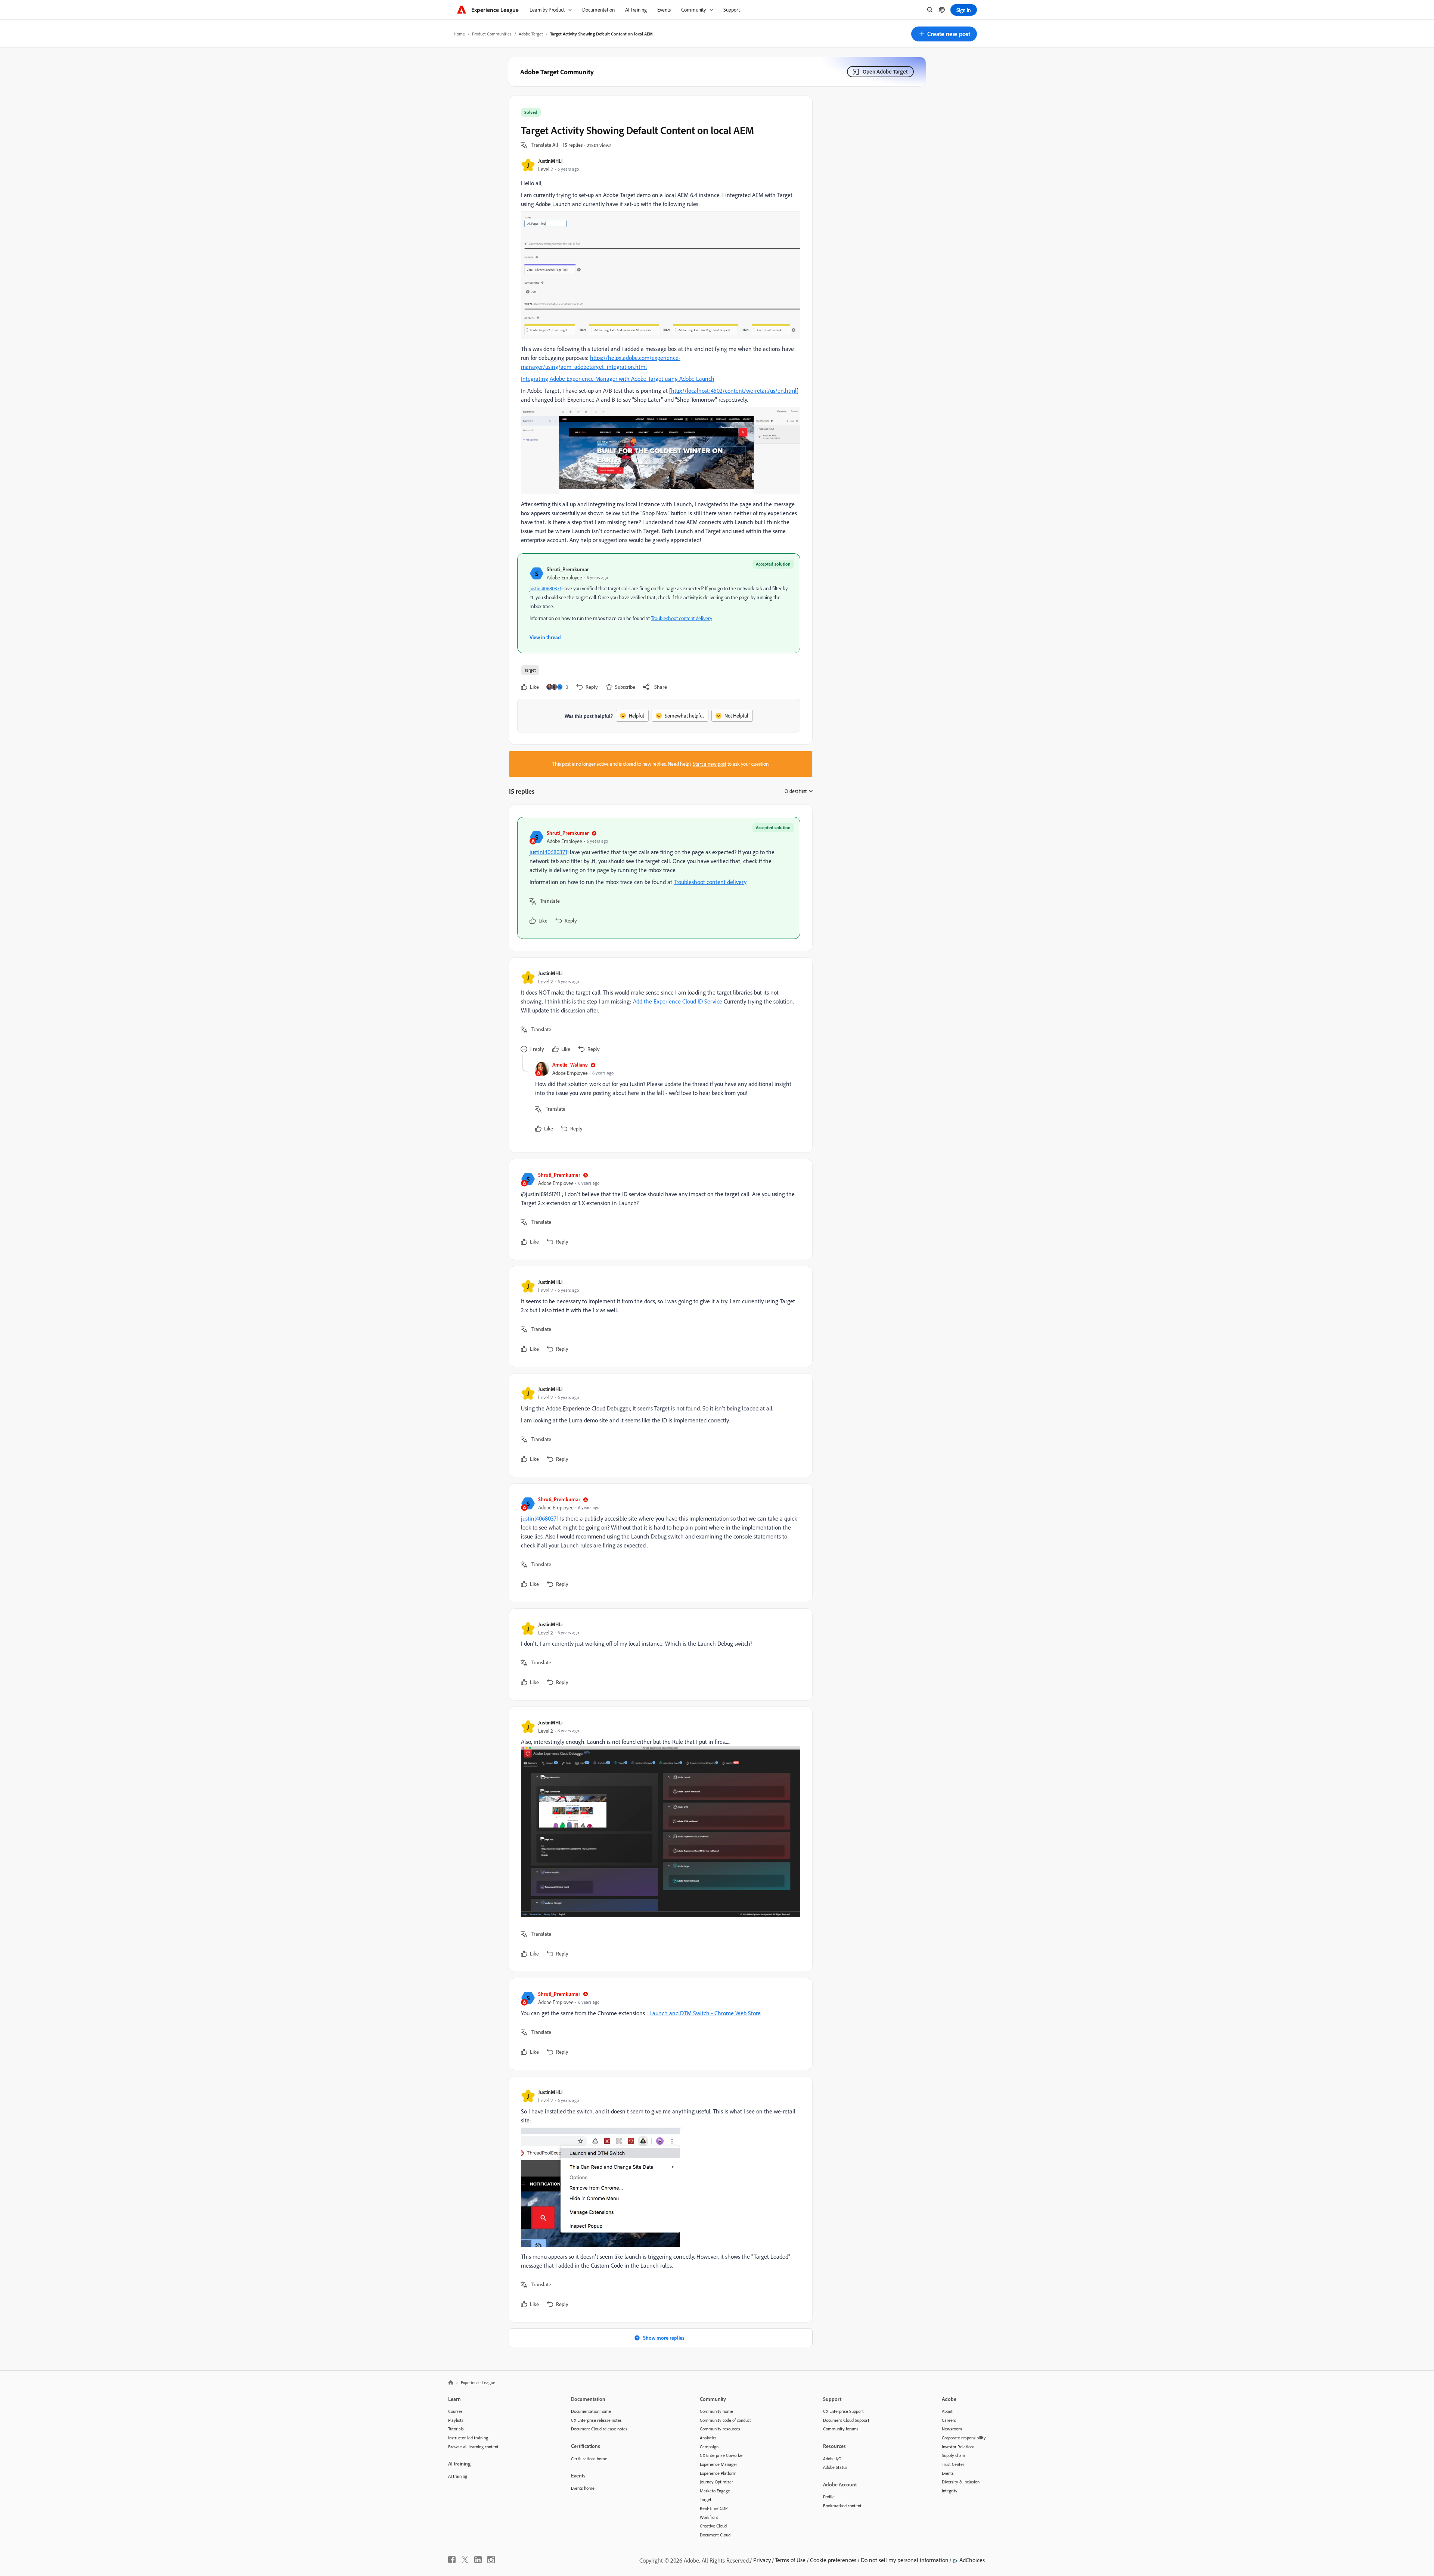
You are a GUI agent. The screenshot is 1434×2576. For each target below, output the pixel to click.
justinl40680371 (545, 588)
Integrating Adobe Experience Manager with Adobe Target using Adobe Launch (618, 379)
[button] (944, 34)
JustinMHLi (550, 161)
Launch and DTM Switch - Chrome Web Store (705, 2013)
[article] (659, 878)
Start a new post (710, 764)
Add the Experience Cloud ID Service (678, 1001)
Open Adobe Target (885, 71)
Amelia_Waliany (570, 1065)
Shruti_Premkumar (568, 569)
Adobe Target (531, 34)
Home (459, 34)
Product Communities (492, 34)
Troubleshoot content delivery (682, 618)
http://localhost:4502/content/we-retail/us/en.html (734, 391)
